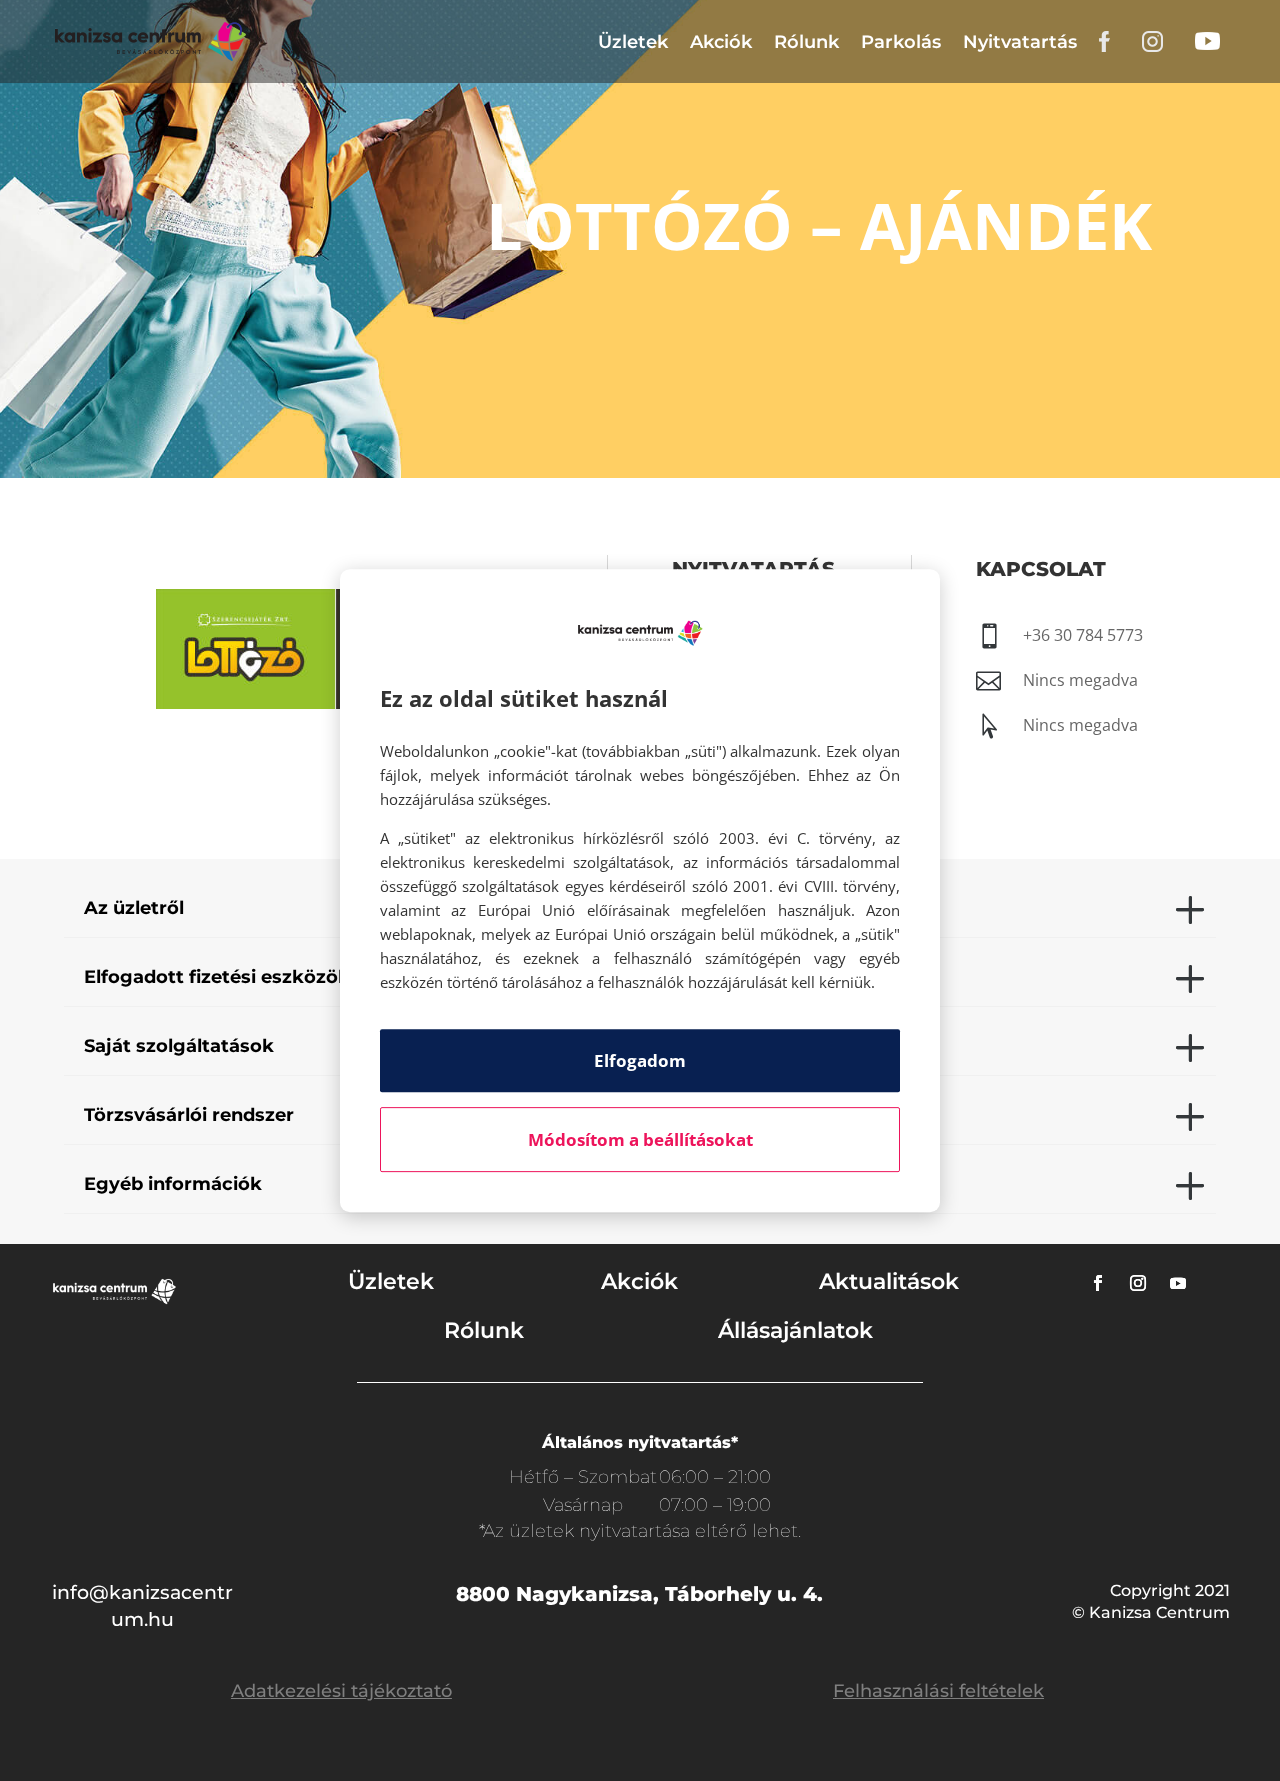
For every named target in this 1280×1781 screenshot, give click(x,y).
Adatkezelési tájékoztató (341, 1691)
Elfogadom (640, 1060)
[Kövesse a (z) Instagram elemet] (1138, 1283)
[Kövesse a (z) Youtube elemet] (1178, 1283)
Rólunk (806, 42)
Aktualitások (889, 1281)
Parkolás (901, 42)
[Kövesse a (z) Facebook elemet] (1098, 1283)
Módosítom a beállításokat (640, 1139)
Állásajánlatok (795, 1330)
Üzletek (633, 42)
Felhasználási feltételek (938, 1691)
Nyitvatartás (1020, 42)
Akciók (721, 42)
